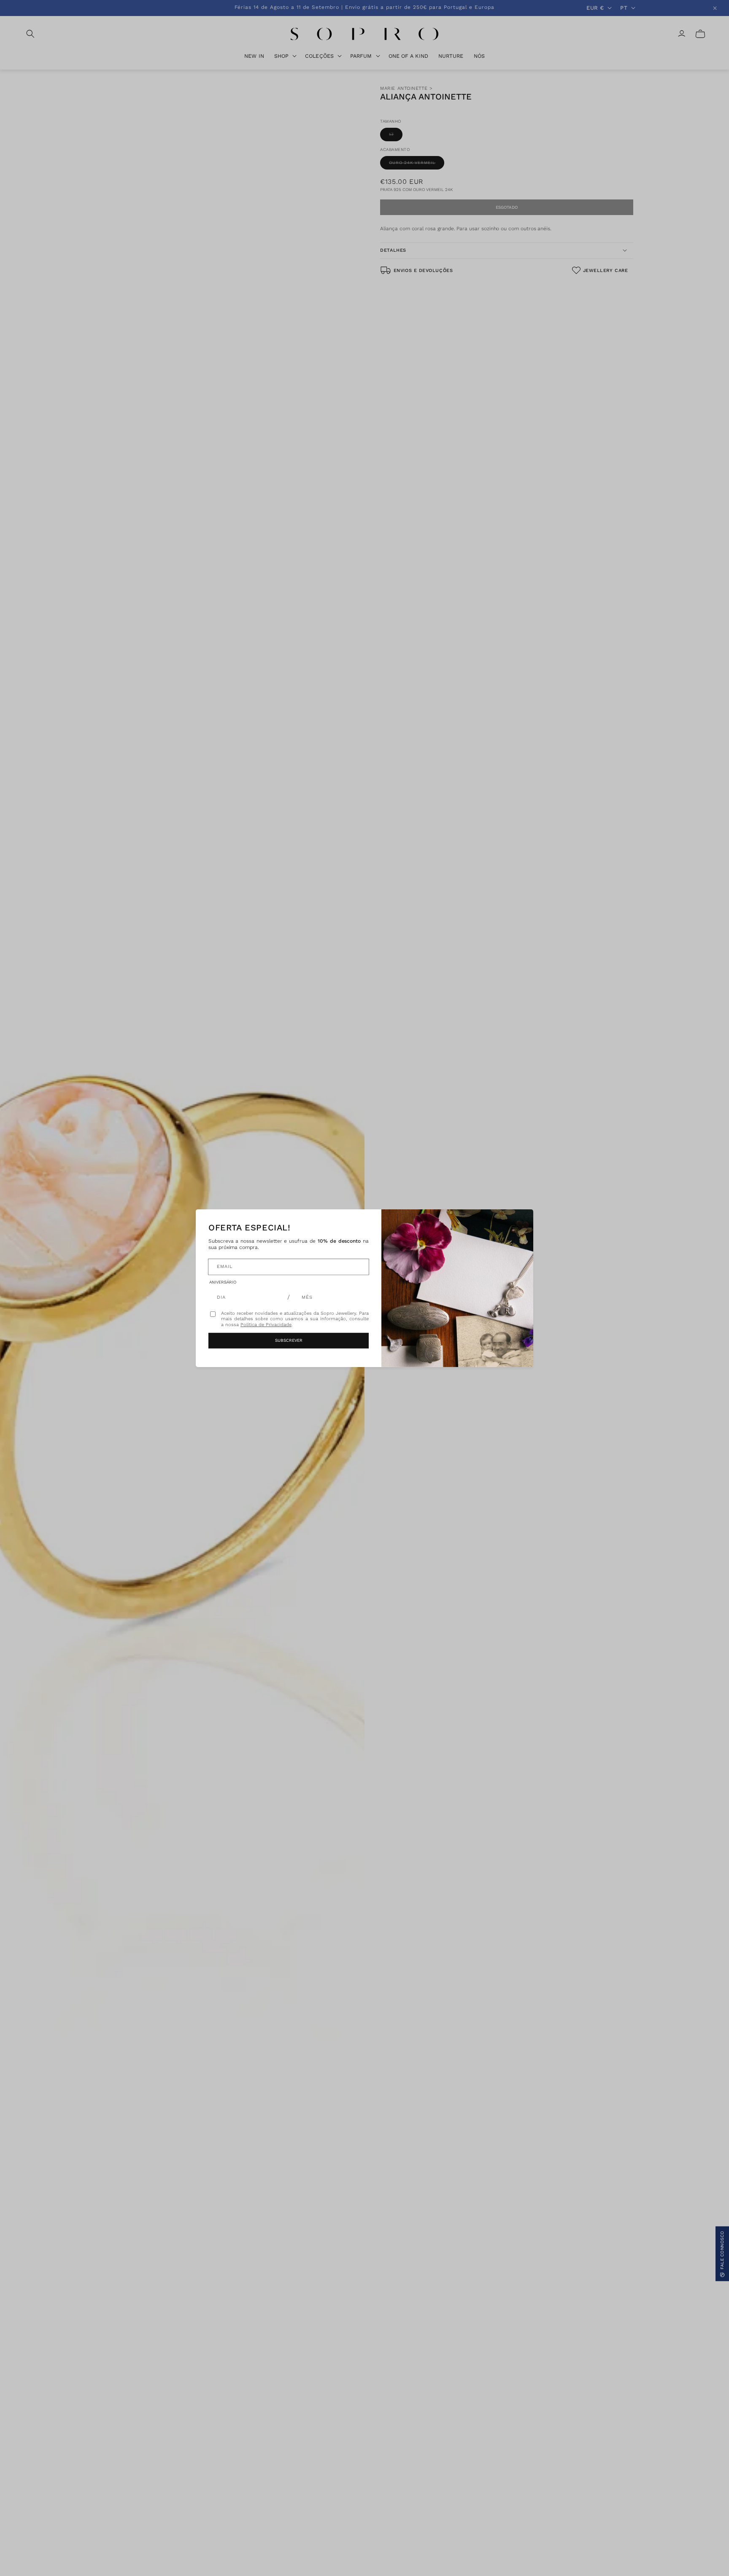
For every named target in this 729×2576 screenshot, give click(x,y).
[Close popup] (518, 1225)
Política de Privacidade (266, 1325)
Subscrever (289, 1340)
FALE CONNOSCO (722, 2250)
